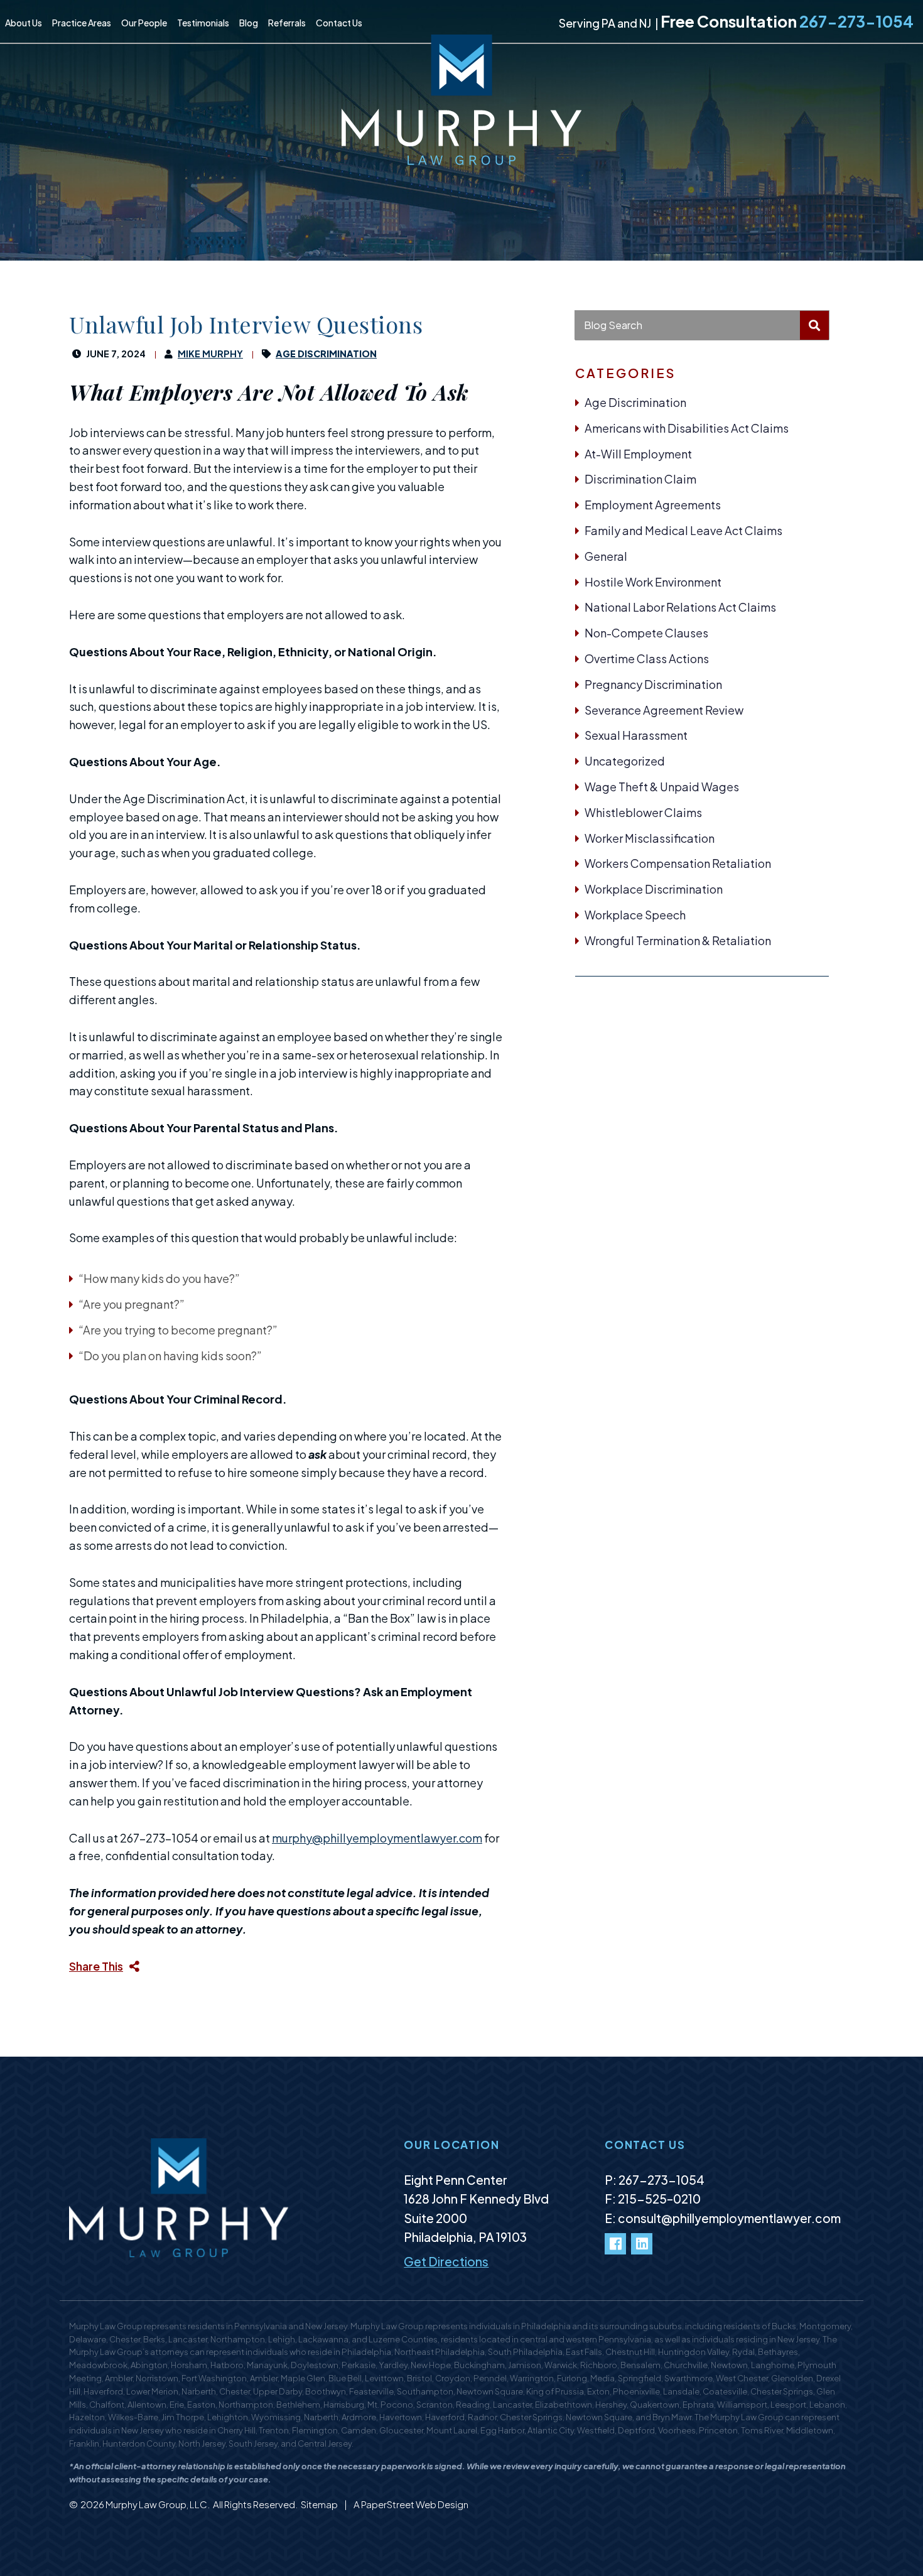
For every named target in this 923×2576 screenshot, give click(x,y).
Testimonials (203, 23)
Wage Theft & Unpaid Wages (662, 787)
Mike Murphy (210, 354)
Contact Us (339, 23)
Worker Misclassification (650, 838)
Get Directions (446, 2261)
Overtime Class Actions (647, 658)
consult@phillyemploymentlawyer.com (729, 2218)
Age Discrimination (635, 402)
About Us (24, 23)
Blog (249, 23)
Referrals (287, 23)
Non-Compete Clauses (646, 633)
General (606, 556)
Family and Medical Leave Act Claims (683, 530)
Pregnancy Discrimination (653, 684)
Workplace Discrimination (654, 889)
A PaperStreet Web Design (411, 2504)
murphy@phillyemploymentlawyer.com (377, 1838)
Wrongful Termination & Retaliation (678, 940)
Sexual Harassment (636, 735)
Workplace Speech (635, 915)
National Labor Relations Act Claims (680, 607)
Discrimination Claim (640, 479)
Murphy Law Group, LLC (156, 2504)
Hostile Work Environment (653, 582)
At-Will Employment (638, 454)
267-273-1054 (856, 21)
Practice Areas (82, 23)
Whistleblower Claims (643, 812)
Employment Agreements (653, 505)
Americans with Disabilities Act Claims (687, 428)
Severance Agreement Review (664, 710)
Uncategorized (625, 761)
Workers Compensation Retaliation (678, 863)
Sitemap (320, 2504)
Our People (144, 23)
